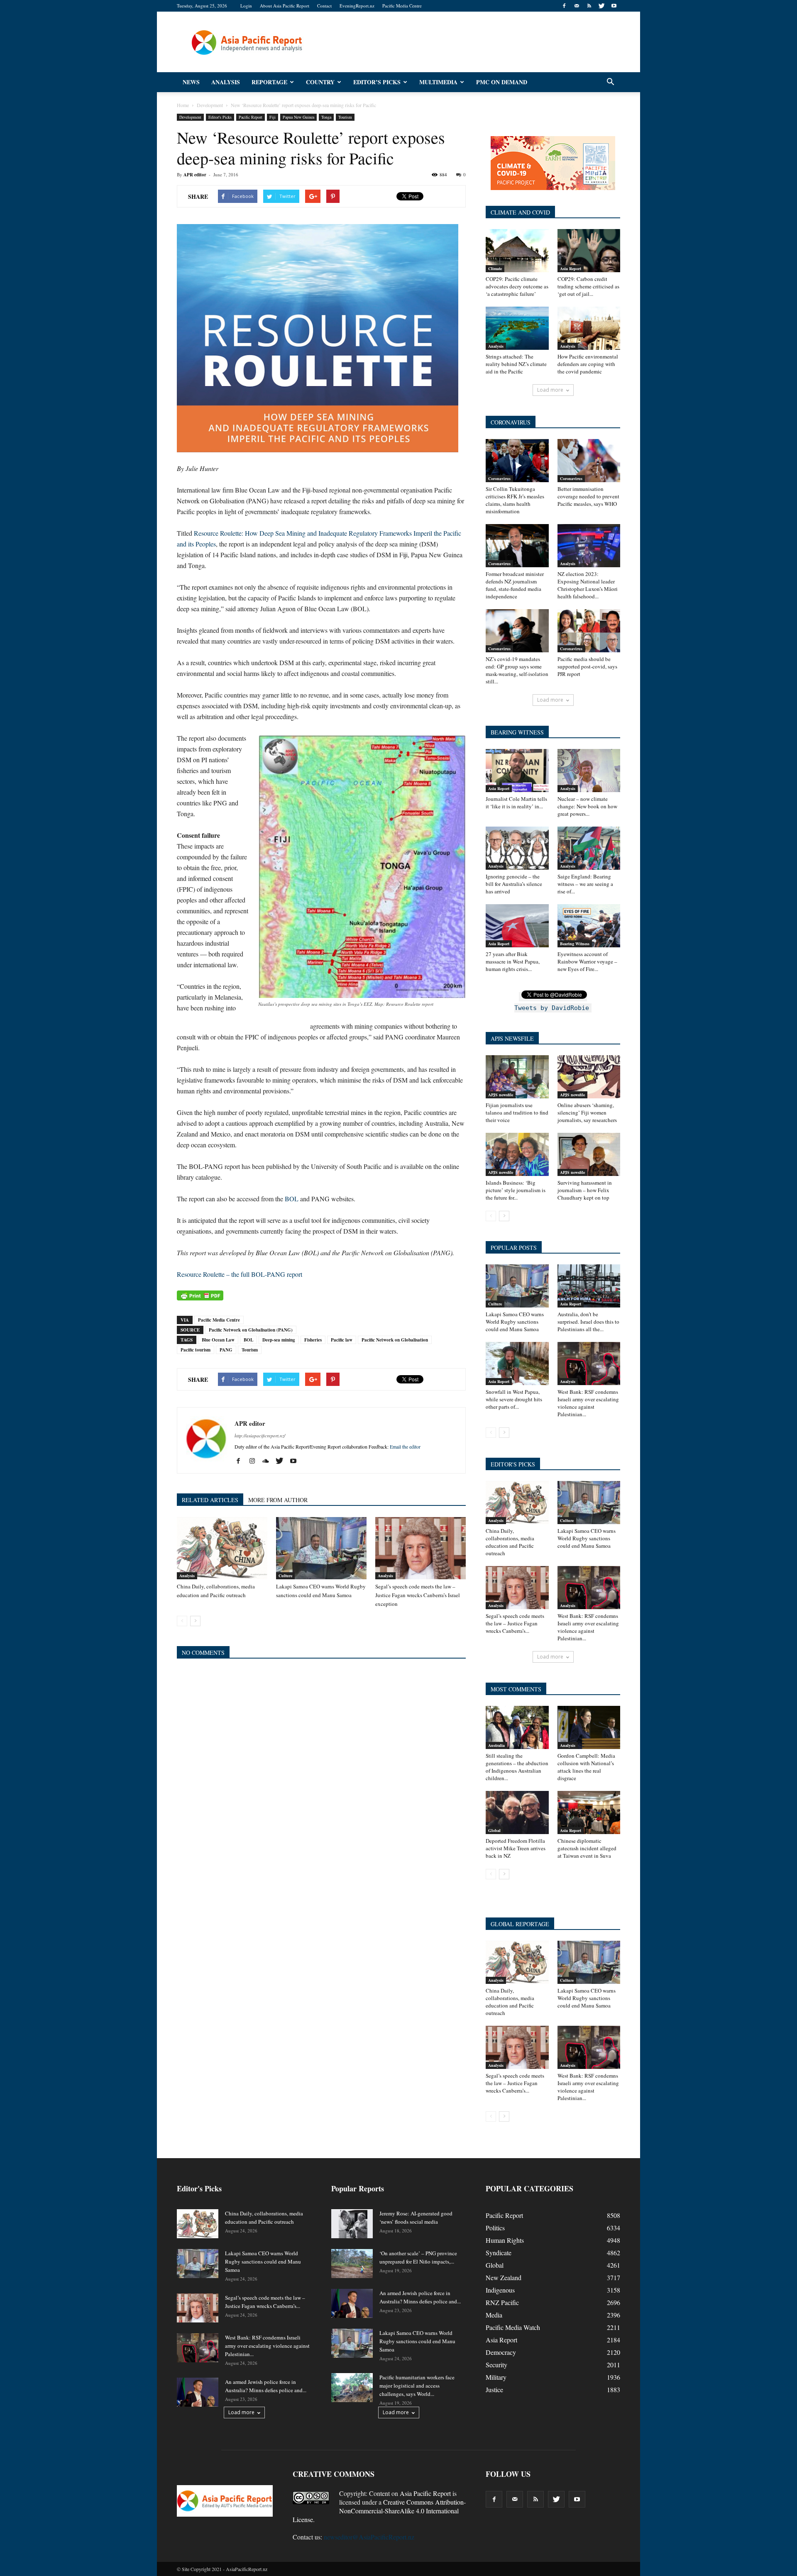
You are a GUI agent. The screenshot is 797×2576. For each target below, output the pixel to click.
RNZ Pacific (502, 2302)
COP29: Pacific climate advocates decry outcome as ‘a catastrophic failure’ (517, 286)
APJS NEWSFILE (512, 1038)
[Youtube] (614, 6)
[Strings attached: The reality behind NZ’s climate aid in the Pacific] (517, 328)
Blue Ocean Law (218, 1340)
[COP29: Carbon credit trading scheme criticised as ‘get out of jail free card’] (589, 251)
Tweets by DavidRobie (552, 1008)
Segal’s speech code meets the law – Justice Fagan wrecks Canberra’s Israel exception (418, 1595)
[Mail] (577, 6)
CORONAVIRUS (511, 422)
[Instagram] (255, 1461)
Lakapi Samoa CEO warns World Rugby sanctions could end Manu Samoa (515, 1322)
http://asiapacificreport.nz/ (260, 1436)
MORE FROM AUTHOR (278, 1500)
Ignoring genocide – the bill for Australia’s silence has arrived (514, 884)
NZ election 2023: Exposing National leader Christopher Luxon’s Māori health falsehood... (588, 585)
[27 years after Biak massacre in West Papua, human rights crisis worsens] (517, 926)
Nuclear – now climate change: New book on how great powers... (587, 806)
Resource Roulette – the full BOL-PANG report (240, 1274)
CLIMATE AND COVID (520, 212)
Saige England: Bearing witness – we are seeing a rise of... (585, 884)
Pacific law (342, 1340)
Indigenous (500, 2290)
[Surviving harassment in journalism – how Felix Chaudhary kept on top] (589, 1154)
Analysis (226, 82)
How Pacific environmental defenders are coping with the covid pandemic (588, 364)
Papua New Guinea (298, 117)
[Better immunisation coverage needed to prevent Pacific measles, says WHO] (589, 461)
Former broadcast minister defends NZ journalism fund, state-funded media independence (515, 585)
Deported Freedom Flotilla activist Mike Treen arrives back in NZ (516, 1848)
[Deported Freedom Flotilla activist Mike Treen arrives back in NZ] (517, 1812)
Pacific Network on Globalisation (395, 1340)
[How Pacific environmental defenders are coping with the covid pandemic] (589, 328)
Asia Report (571, 268)
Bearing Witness (575, 944)
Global (494, 1830)
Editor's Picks (220, 117)
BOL (292, 1199)
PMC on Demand (502, 82)
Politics (495, 2228)
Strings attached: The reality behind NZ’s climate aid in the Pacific (516, 364)
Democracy (501, 2352)
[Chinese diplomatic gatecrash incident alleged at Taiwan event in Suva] (589, 1812)
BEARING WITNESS (517, 732)
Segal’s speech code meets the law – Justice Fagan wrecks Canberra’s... (515, 1623)
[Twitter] (601, 6)
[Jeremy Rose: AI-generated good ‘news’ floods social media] (352, 2224)
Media (494, 2315)
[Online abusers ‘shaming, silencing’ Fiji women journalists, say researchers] (589, 1077)
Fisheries (313, 1340)
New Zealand (504, 2277)
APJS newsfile (501, 1095)
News (191, 82)
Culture (285, 1576)
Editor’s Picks (377, 82)
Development (190, 117)
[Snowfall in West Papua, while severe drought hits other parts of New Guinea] (517, 1364)
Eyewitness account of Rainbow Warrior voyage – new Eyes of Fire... (587, 961)
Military (496, 2377)
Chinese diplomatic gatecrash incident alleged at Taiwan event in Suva (587, 1848)
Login (246, 6)
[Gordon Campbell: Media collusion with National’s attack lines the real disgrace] (589, 1727)
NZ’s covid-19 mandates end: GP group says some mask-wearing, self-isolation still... (517, 670)
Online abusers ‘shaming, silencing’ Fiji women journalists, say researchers (587, 1112)
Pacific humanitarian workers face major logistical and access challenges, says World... (417, 2386)
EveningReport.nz (357, 6)
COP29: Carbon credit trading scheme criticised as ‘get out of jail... (588, 286)
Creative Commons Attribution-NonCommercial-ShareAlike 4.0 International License (379, 2511)
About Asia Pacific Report (285, 6)
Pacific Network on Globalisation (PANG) (251, 1330)
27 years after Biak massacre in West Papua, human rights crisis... (513, 961)
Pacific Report (251, 117)
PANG (226, 1350)
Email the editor (405, 1447)
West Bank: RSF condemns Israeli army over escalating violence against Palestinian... (588, 1403)
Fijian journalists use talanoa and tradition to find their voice (517, 1112)
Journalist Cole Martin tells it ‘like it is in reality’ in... (516, 803)
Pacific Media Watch (513, 2327)
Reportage (269, 82)
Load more (550, 390)
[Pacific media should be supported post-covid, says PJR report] (589, 631)
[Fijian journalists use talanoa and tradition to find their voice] (517, 1077)
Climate (495, 268)
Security (496, 2365)
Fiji (273, 117)
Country (320, 82)
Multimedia (438, 82)
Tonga (326, 117)
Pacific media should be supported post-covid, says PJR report (587, 666)
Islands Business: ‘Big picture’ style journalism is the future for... (516, 1190)
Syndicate (499, 2253)
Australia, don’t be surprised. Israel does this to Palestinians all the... (588, 1322)
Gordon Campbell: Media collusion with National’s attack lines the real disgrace (586, 1767)
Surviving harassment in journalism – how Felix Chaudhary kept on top (585, 1190)
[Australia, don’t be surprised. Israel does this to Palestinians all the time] (589, 1286)
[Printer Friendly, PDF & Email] (200, 1295)
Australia (496, 1745)
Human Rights (505, 2240)
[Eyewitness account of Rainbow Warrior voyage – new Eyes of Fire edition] (589, 926)
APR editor (195, 175)
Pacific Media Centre (402, 6)
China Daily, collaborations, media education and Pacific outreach (510, 1542)
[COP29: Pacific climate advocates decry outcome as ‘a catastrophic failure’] (517, 251)
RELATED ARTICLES (210, 1500)
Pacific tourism (196, 1350)
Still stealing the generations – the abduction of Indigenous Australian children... (517, 1767)
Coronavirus (499, 478)
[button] (610, 82)
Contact (324, 6)
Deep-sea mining (279, 1340)
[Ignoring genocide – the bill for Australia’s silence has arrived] (517, 848)
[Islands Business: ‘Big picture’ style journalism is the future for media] (517, 1154)
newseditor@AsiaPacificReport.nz (369, 2537)
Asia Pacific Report (425, 2493)
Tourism (345, 117)
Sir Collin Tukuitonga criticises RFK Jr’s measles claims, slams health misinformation (515, 500)
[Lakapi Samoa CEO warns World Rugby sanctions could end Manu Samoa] (321, 1548)
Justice (494, 2389)
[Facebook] (564, 6)
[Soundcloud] (269, 1461)
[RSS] (589, 6)
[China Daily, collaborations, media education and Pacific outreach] (222, 1548)
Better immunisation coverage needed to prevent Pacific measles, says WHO (588, 496)
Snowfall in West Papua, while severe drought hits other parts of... (514, 1399)
